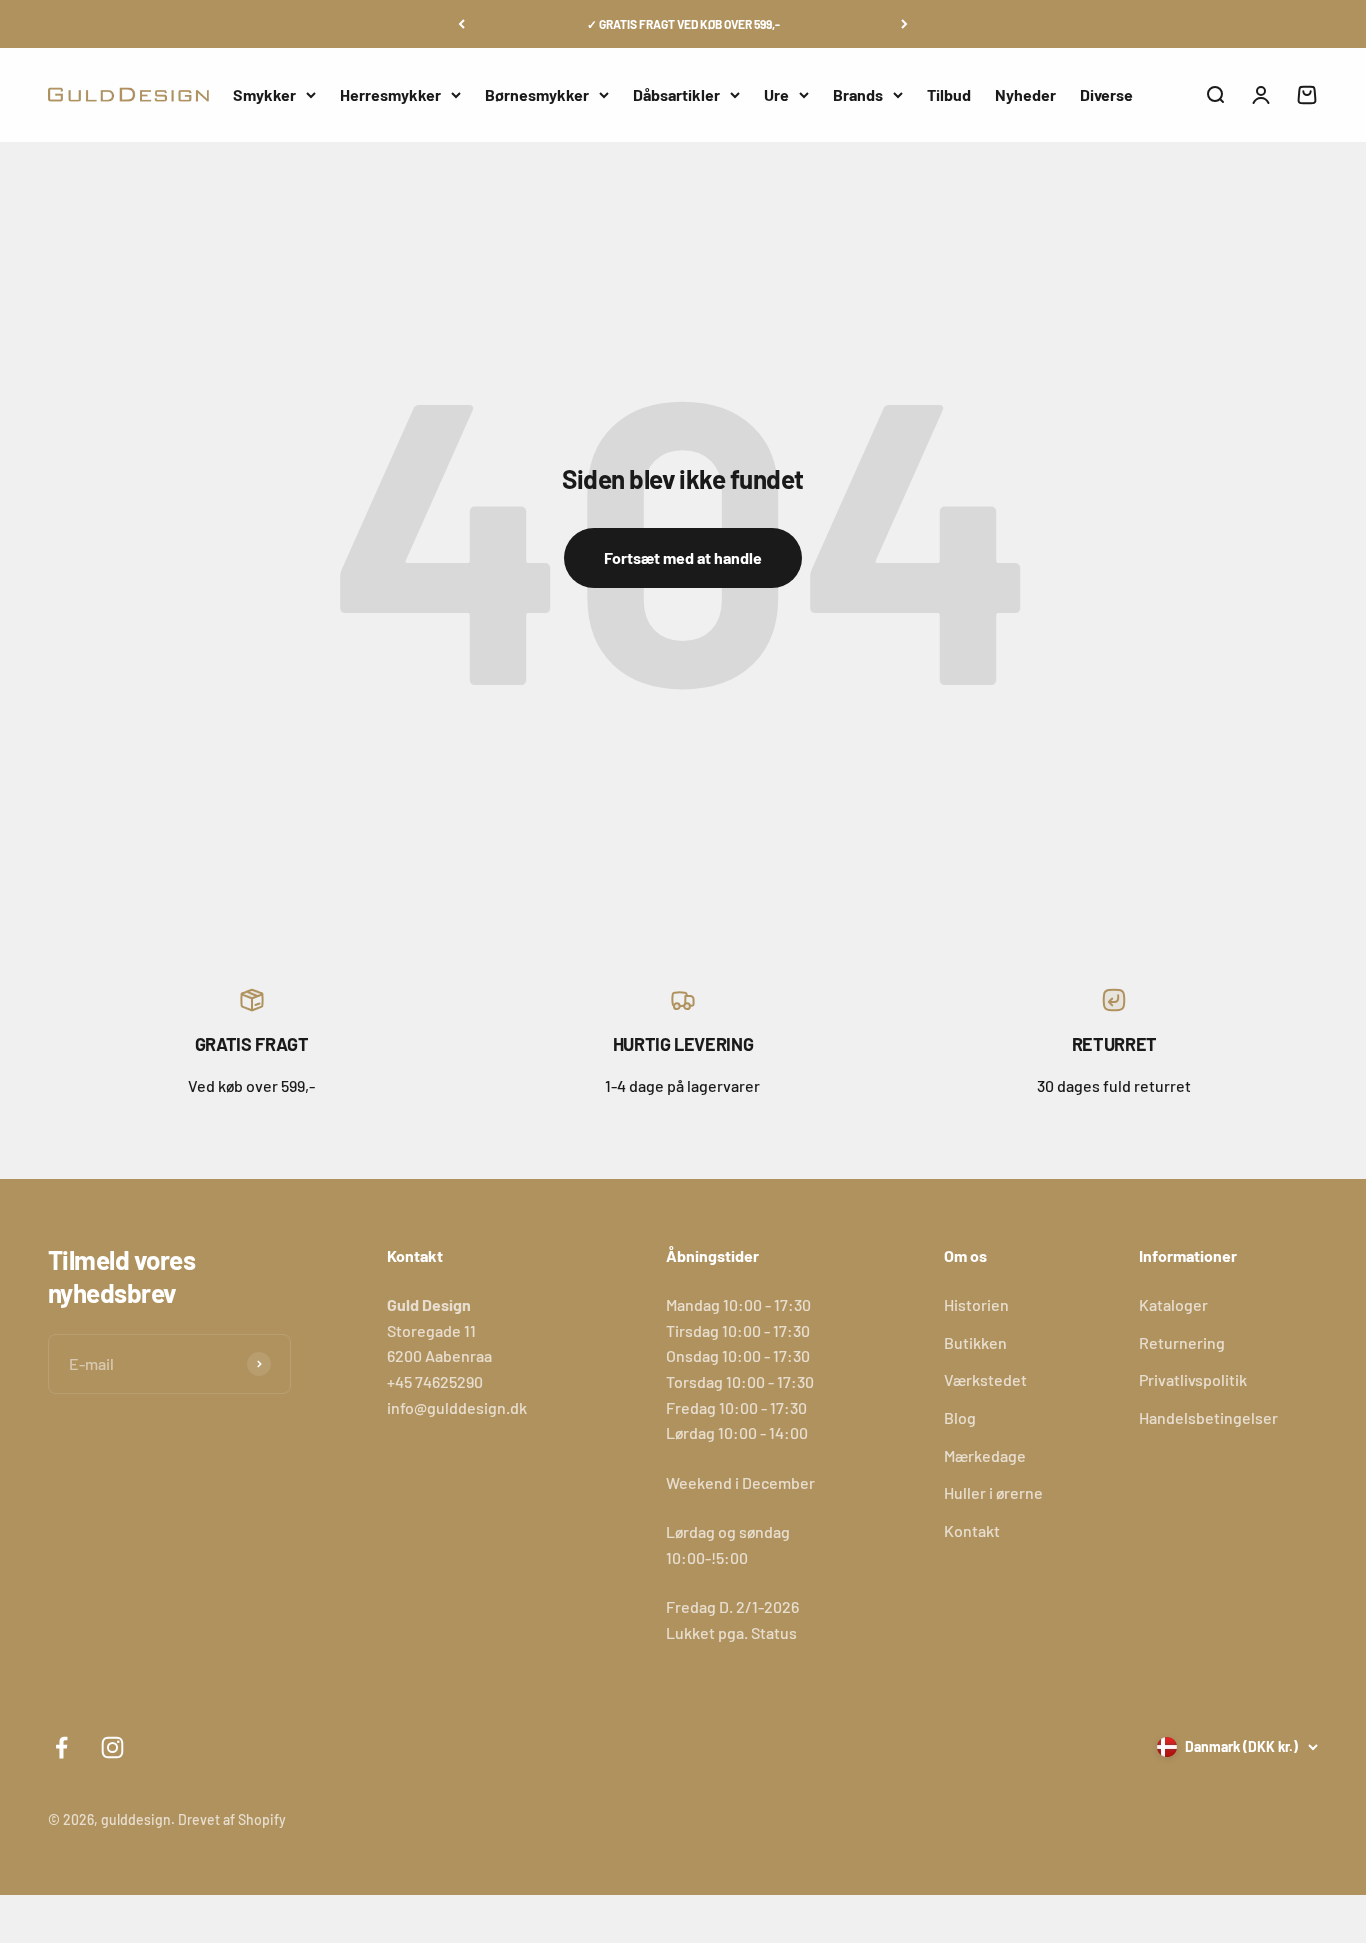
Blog (960, 1417)
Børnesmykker (537, 94)
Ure (776, 94)
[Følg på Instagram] (112, 1747)
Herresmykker (390, 94)
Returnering (1182, 1342)
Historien (976, 1304)
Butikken (975, 1342)
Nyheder (1025, 94)
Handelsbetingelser (1208, 1417)
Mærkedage (985, 1455)
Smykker (264, 94)
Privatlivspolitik (1193, 1379)
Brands (858, 94)
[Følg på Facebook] (61, 1747)
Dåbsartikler (676, 94)
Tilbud (949, 94)
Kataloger (1173, 1304)
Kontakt (972, 1530)
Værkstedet (985, 1379)
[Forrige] (461, 24)
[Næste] (904, 24)
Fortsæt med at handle (683, 557)
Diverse (1106, 94)
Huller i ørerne (993, 1492)
